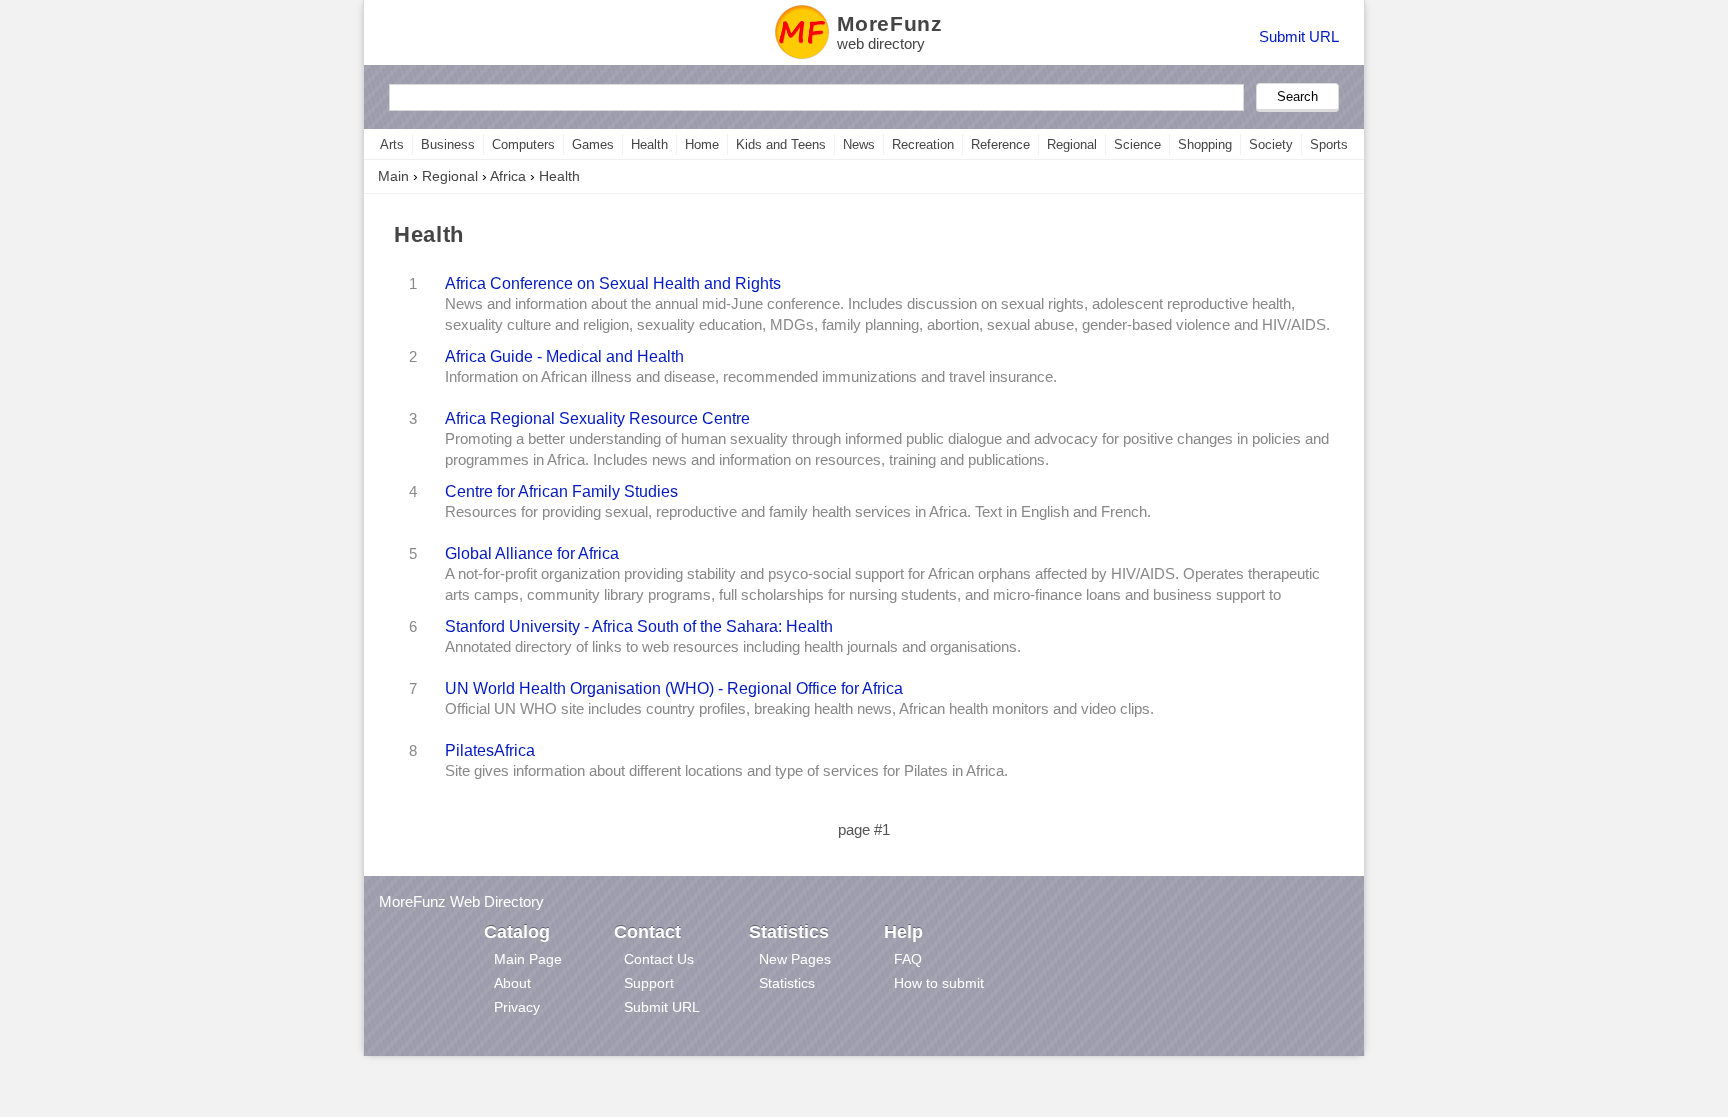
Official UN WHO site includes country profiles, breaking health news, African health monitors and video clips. (799, 709)
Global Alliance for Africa (532, 553)
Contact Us (659, 959)
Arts (392, 144)
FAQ (908, 959)
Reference (1000, 144)
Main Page (528, 959)
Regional (1072, 144)
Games (593, 144)
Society (1271, 144)
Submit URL (1299, 36)
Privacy (517, 1007)
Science (1137, 144)
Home (702, 144)
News (859, 144)
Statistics (787, 983)
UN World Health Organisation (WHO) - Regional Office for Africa (674, 688)
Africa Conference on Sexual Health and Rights (613, 283)
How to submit (939, 983)
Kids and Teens (781, 144)
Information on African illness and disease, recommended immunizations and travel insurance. (751, 377)
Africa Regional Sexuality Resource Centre (597, 418)
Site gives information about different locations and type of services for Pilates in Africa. (726, 771)
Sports (1329, 144)
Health (649, 144)
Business (448, 144)
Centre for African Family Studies (561, 491)
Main (393, 176)
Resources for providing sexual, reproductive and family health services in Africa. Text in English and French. (798, 512)
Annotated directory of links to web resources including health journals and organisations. (733, 647)
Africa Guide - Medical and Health (564, 356)
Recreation (923, 144)
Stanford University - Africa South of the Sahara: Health (639, 626)
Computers (523, 144)
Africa (508, 176)
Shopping (1205, 144)
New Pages (795, 959)
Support (649, 983)
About (512, 983)
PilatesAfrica (490, 750)
